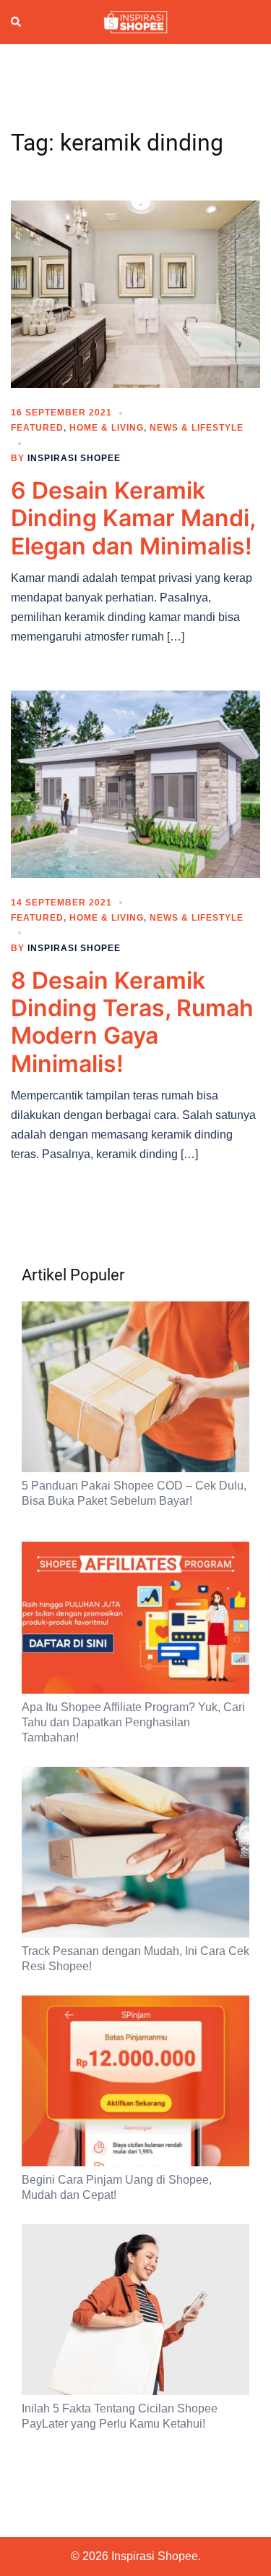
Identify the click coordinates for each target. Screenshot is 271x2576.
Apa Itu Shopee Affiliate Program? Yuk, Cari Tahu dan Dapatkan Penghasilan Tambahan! (133, 1722)
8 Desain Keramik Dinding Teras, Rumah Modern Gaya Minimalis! (132, 1022)
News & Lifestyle (197, 428)
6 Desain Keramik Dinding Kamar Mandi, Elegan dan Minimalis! (133, 518)
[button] (17, 22)
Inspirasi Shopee (74, 458)
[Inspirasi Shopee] (135, 21)
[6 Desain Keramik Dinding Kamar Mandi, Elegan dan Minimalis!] (135, 293)
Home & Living (107, 428)
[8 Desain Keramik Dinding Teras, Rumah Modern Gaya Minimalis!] (135, 783)
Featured (37, 428)
